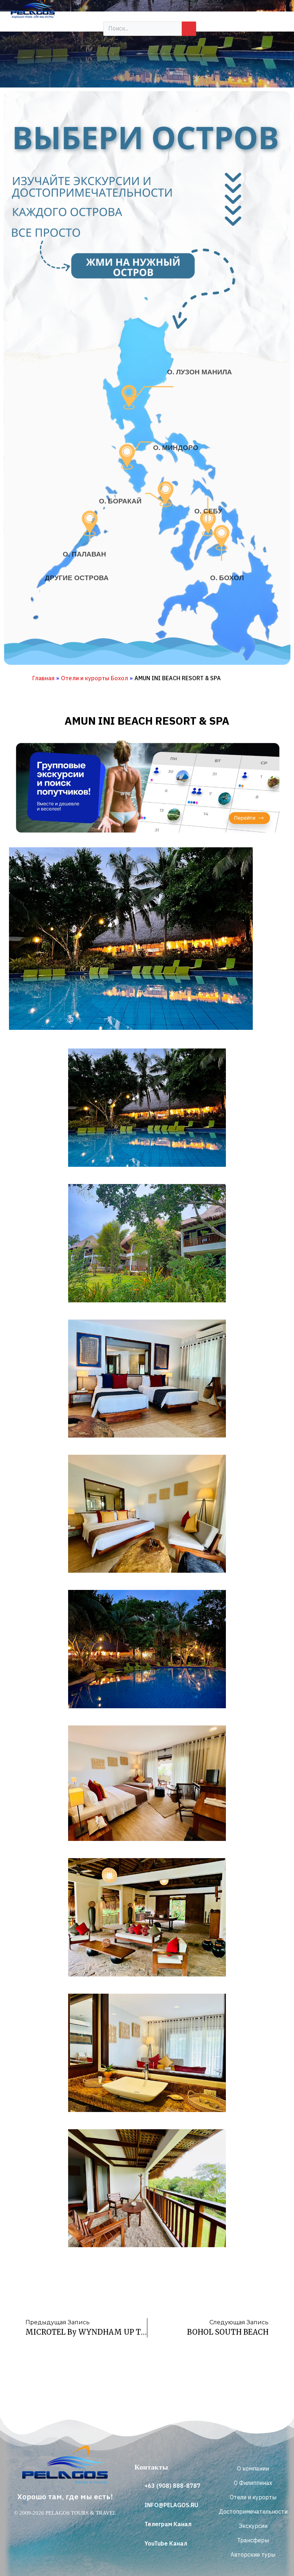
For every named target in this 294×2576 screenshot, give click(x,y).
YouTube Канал (166, 2543)
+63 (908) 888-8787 (172, 2486)
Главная (43, 678)
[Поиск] (189, 29)
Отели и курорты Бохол (94, 678)
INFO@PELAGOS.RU (171, 2505)
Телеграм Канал (168, 2524)
